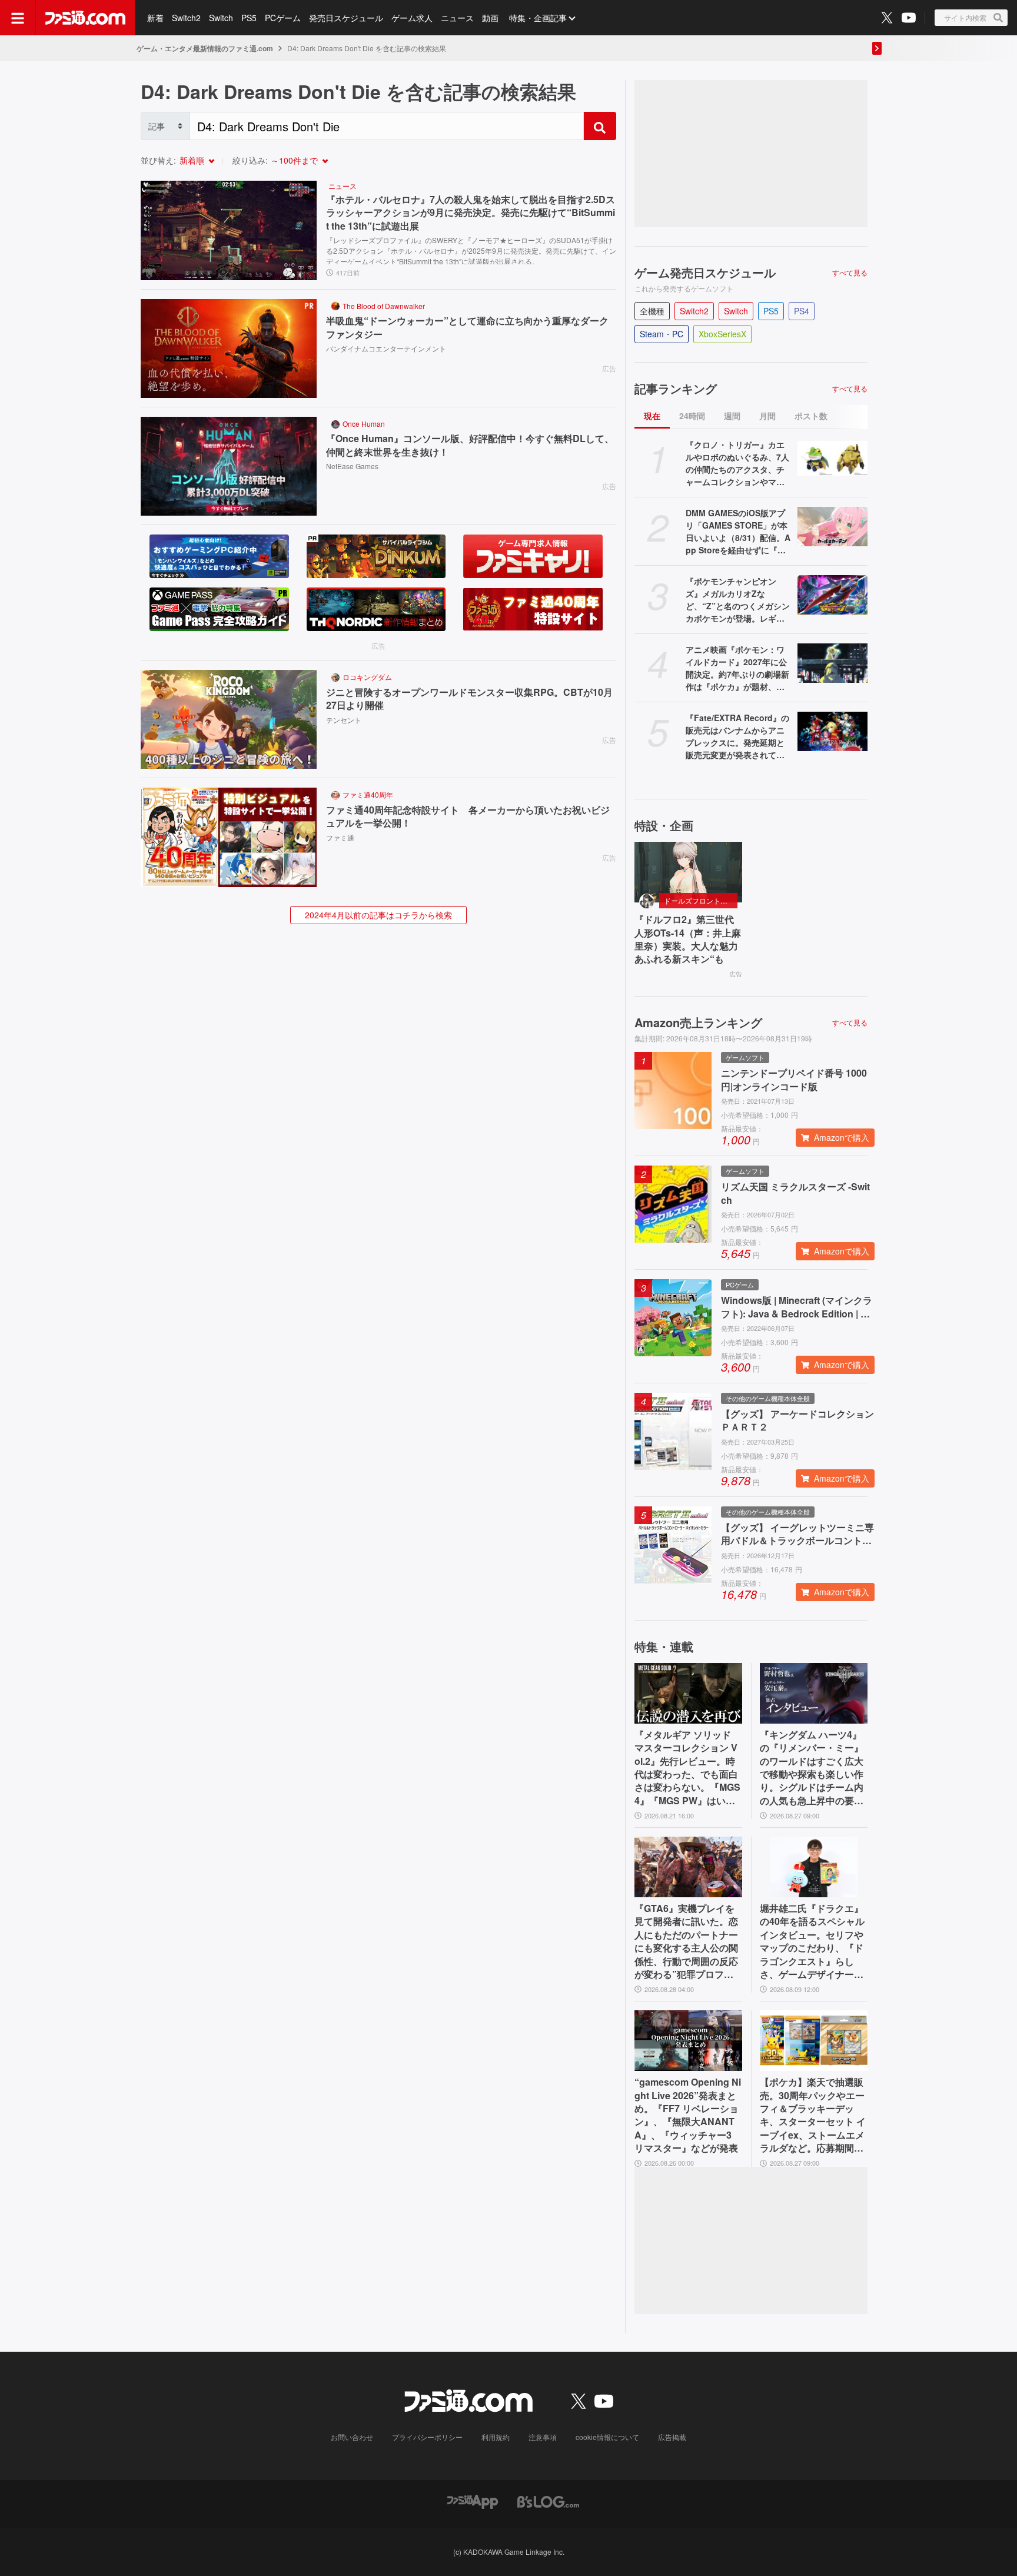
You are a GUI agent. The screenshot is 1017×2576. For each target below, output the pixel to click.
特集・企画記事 (538, 18)
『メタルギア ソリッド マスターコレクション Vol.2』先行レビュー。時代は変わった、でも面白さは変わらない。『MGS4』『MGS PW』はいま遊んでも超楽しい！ (687, 1768)
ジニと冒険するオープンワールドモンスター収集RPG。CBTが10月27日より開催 (469, 699)
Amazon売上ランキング (698, 1023)
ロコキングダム (367, 677)
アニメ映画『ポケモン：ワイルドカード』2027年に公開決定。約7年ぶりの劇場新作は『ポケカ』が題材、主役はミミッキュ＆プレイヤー (737, 668)
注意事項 (543, 2437)
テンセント (344, 720)
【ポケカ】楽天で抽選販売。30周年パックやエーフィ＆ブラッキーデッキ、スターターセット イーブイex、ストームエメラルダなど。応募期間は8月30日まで (813, 2115)
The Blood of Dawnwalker (384, 306)
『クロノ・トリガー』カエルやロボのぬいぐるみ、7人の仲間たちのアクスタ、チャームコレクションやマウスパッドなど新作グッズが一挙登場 (737, 463)
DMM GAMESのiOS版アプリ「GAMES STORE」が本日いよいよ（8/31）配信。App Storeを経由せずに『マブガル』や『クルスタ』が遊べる (738, 532)
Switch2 (186, 18)
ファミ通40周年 (368, 794)
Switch (221, 18)
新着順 (192, 160)
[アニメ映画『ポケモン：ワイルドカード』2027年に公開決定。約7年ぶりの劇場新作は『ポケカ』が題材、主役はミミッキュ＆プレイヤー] (832, 663)
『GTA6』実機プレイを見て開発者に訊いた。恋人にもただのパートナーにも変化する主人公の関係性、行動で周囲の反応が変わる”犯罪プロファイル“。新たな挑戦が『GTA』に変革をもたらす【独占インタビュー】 (687, 1941)
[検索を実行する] (600, 126)
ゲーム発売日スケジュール (705, 273)
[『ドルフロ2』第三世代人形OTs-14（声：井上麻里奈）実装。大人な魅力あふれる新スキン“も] (688, 872)
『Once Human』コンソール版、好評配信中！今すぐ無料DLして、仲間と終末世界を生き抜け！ (470, 445)
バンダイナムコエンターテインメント (386, 348)
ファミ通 (340, 837)
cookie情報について (607, 2437)
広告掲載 (672, 2437)
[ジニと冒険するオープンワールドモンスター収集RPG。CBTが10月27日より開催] (229, 719)
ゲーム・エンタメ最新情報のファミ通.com (205, 48)
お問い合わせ (352, 2437)
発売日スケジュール (346, 18)
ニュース (457, 18)
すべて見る (850, 273)
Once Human (364, 424)
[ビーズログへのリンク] (548, 2501)
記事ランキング (676, 389)
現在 (652, 416)
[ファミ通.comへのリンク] (85, 18)
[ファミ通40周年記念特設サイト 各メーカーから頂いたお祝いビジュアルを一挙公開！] (229, 837)
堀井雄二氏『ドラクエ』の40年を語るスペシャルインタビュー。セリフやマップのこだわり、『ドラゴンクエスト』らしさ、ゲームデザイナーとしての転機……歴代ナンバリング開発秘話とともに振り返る (812, 1941)
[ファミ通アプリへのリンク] (473, 2501)
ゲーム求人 (412, 18)
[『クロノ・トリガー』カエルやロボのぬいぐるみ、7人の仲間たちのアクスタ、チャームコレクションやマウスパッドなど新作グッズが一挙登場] (832, 458)
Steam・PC (662, 334)
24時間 (692, 416)
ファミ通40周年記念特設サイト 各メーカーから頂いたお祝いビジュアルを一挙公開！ (468, 816)
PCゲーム (283, 18)
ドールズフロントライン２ (701, 900)
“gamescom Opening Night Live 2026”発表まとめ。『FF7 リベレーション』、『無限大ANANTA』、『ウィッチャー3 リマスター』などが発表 (688, 2115)
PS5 (249, 18)
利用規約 (496, 2437)
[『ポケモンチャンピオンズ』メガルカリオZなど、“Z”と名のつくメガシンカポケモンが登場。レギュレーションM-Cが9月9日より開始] (832, 595)
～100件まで (294, 160)
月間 (767, 416)
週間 (732, 416)
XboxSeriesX (722, 334)
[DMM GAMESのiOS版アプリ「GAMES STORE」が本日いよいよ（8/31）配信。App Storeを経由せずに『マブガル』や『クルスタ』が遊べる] (832, 527)
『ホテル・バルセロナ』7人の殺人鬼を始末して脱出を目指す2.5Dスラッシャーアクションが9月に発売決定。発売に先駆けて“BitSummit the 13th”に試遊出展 (471, 213)
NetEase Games (352, 466)
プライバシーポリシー (427, 2437)
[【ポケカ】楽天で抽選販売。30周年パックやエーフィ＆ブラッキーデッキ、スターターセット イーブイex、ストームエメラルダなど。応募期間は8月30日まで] (814, 2041)
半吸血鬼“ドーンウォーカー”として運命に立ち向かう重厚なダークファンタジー (467, 327)
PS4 (802, 311)
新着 (155, 18)
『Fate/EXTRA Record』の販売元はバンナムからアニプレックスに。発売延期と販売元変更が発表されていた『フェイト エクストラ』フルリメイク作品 (737, 736)
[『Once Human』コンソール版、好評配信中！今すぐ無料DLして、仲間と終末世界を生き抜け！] (229, 466)
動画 (490, 18)
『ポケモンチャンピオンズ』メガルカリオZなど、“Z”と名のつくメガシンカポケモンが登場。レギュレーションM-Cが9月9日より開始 (738, 600)
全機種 (652, 311)
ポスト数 (811, 416)
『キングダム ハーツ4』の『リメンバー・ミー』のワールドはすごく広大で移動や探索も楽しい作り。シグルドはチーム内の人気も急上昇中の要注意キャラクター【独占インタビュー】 (812, 1768)
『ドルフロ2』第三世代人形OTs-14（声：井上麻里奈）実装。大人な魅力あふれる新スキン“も (688, 939)
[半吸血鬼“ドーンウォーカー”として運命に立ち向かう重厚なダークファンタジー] (229, 348)
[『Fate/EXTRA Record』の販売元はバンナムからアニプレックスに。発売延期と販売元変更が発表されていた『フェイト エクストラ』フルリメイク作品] (832, 731)
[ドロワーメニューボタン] (18, 18)
